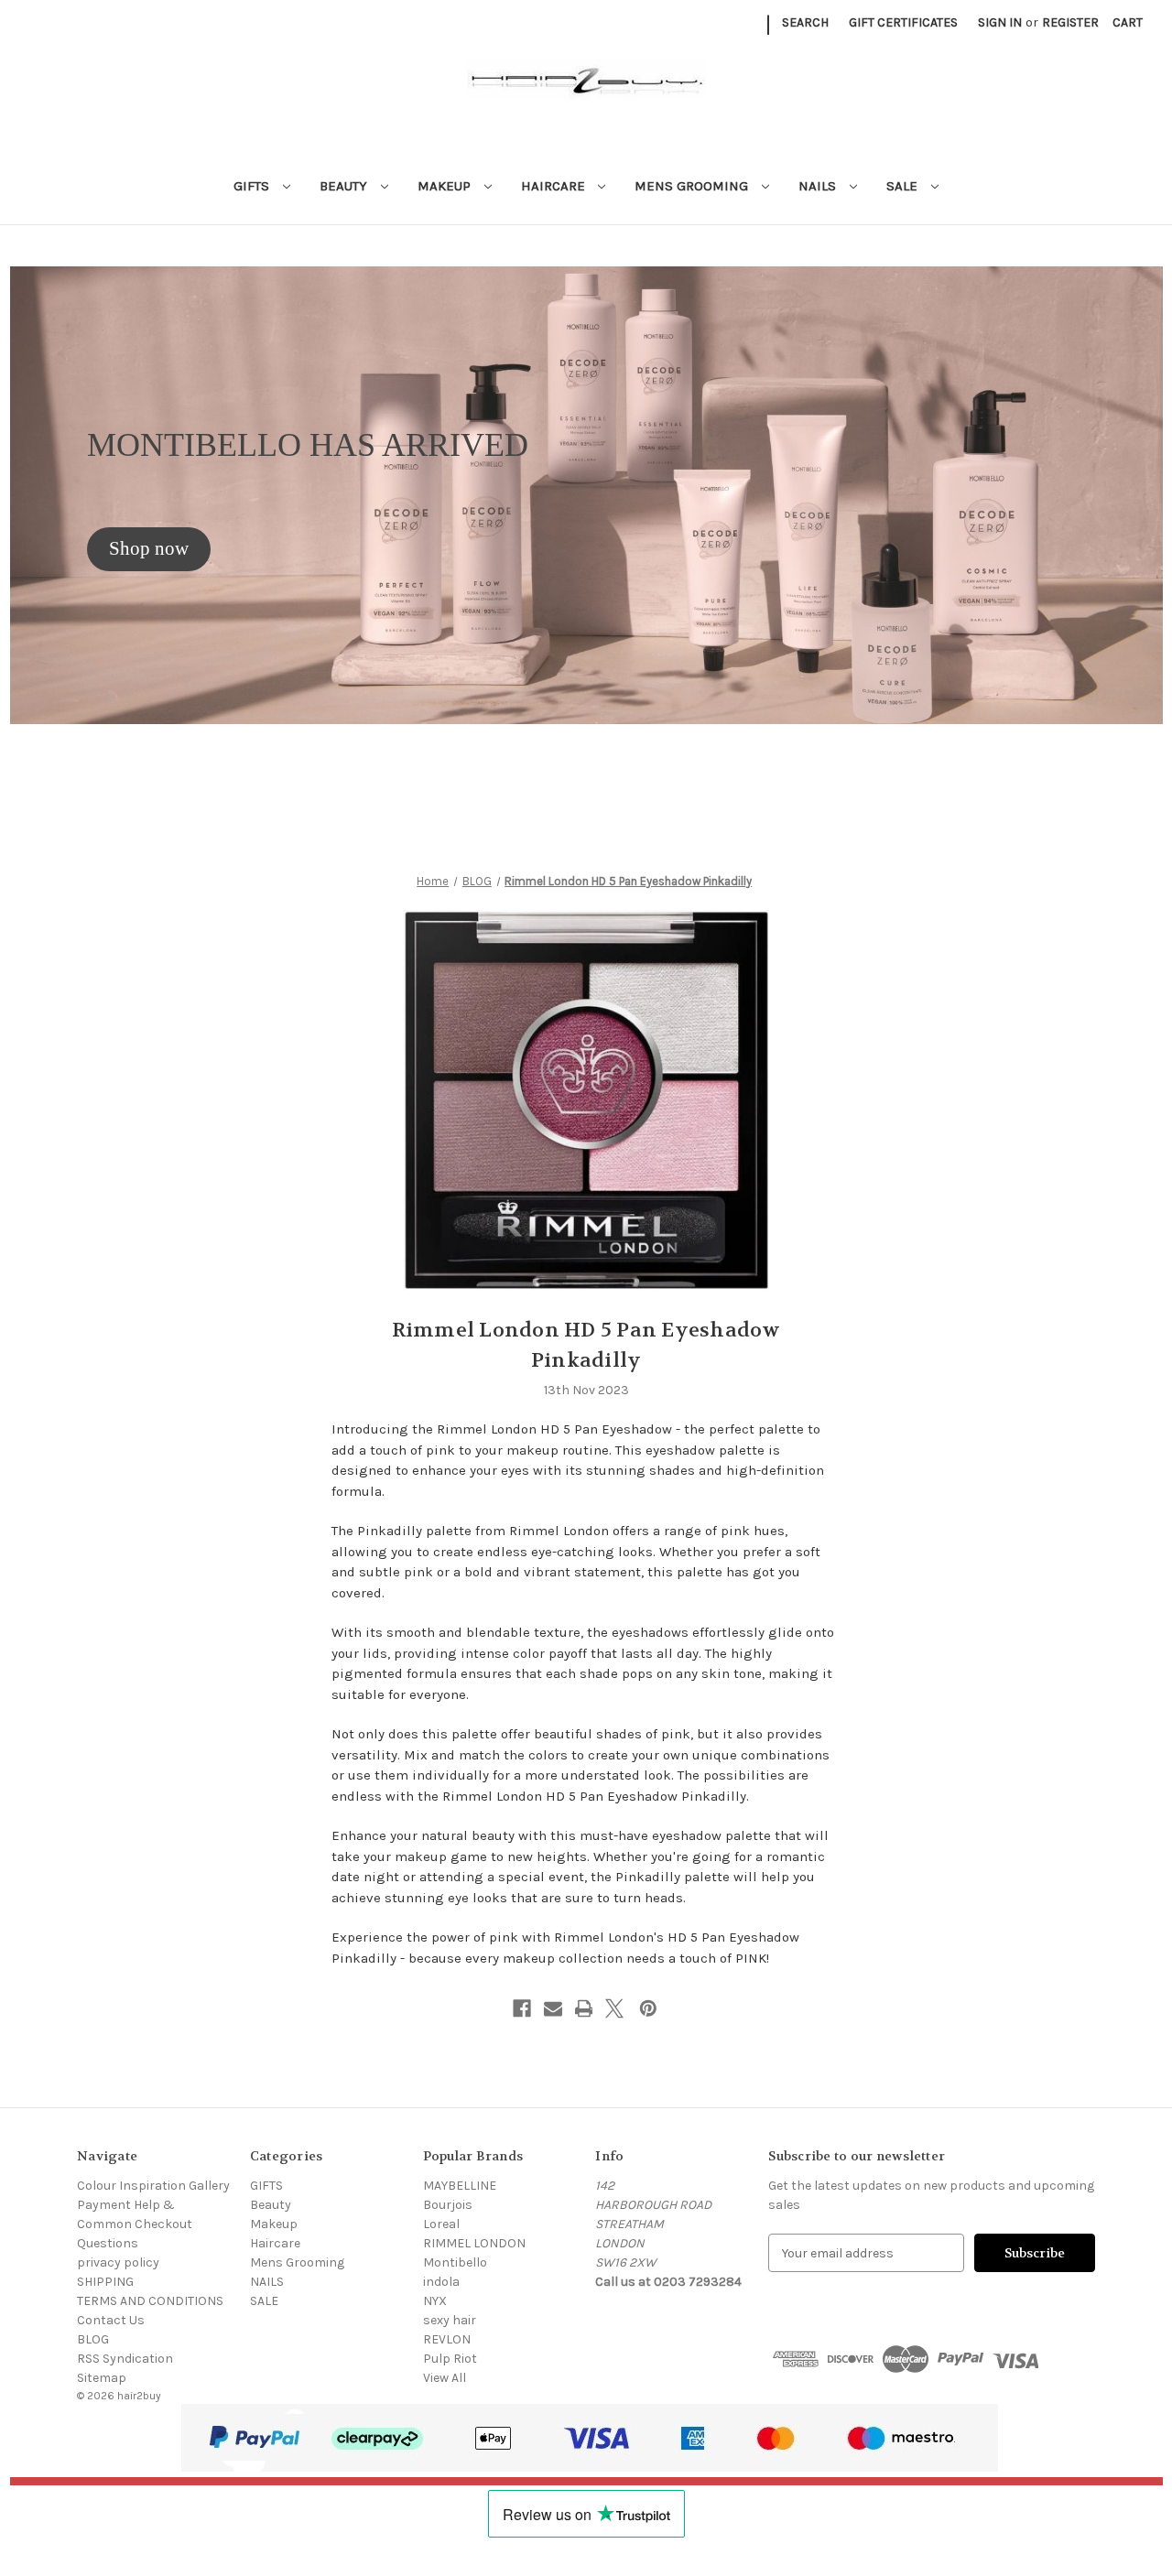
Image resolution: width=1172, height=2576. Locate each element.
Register (1070, 22)
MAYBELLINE (460, 2186)
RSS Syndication (125, 2359)
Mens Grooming (693, 186)
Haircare (555, 186)
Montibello (455, 2262)
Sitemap (102, 2378)
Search (805, 22)
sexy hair (450, 2320)
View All (445, 2378)
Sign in (1000, 22)
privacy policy (118, 2262)
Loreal (441, 2224)
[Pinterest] (648, 2008)
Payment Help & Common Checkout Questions (135, 2224)
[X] (614, 2008)
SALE (904, 186)
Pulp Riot (450, 2359)
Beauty (345, 186)
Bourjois (448, 2205)
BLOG (93, 2339)
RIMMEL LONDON (474, 2243)
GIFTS (253, 186)
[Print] (584, 2008)
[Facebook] (522, 2008)
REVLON (447, 2339)
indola (441, 2282)
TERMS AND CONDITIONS (150, 2301)
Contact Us (111, 2320)
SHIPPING (105, 2282)
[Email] (553, 2008)
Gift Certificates (903, 22)
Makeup (446, 186)
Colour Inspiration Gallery (153, 2186)
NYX (435, 2301)
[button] (149, 549)
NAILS (819, 186)
